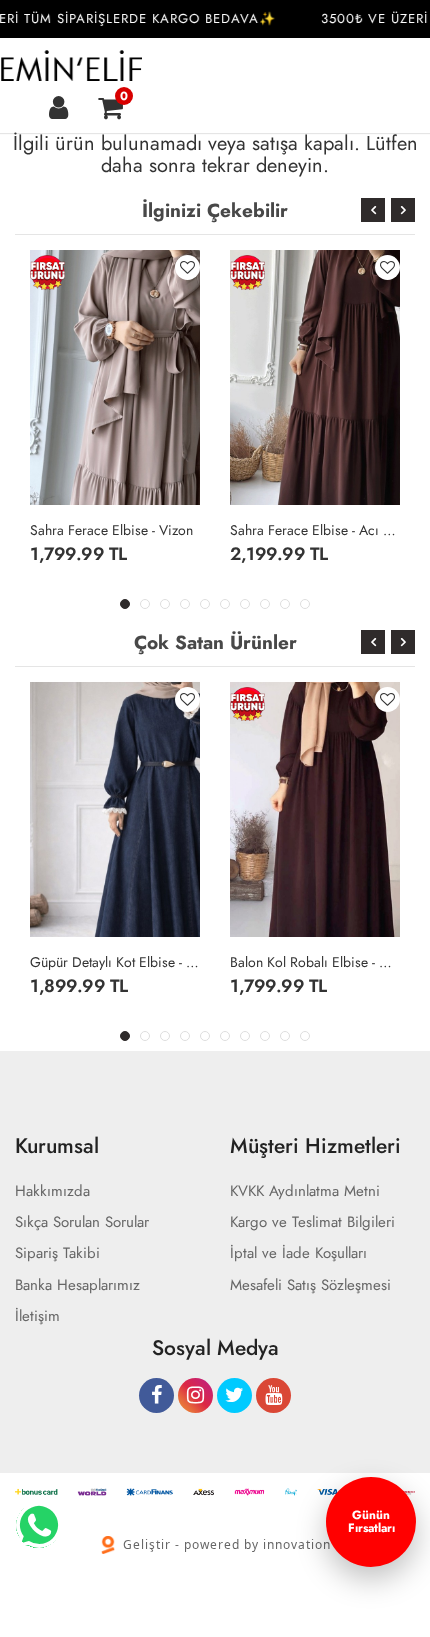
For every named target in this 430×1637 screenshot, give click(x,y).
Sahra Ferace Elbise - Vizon (111, 530)
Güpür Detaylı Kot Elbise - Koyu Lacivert (115, 962)
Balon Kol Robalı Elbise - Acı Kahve (315, 962)
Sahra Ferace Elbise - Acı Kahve (315, 530)
